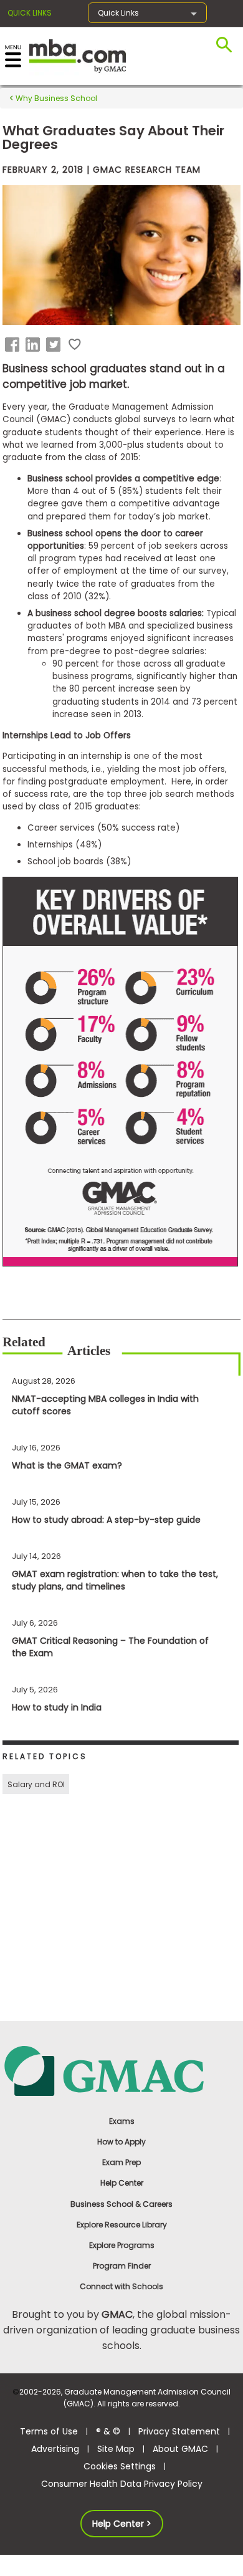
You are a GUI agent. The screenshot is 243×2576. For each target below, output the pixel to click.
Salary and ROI (36, 1784)
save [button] (75, 345)
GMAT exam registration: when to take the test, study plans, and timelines (115, 1580)
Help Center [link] (122, 2183)
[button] (14, 345)
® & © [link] (108, 2431)
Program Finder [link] (122, 2266)
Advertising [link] (55, 2449)
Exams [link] (122, 2121)
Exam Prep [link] (121, 2162)
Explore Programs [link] (122, 2245)
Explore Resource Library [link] (122, 2225)
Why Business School (55, 98)
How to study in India (57, 1707)
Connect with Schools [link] (121, 2286)
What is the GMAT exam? (67, 1465)
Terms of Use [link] (49, 2431)
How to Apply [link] (121, 2142)
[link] (121, 2070)
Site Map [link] (116, 2449)
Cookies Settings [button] (120, 2466)
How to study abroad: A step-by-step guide (106, 1520)
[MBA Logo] (78, 55)
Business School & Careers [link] (121, 2204)
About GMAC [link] (180, 2449)
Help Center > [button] (122, 2524)
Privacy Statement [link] (179, 2431)
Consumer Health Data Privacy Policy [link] (122, 2484)
